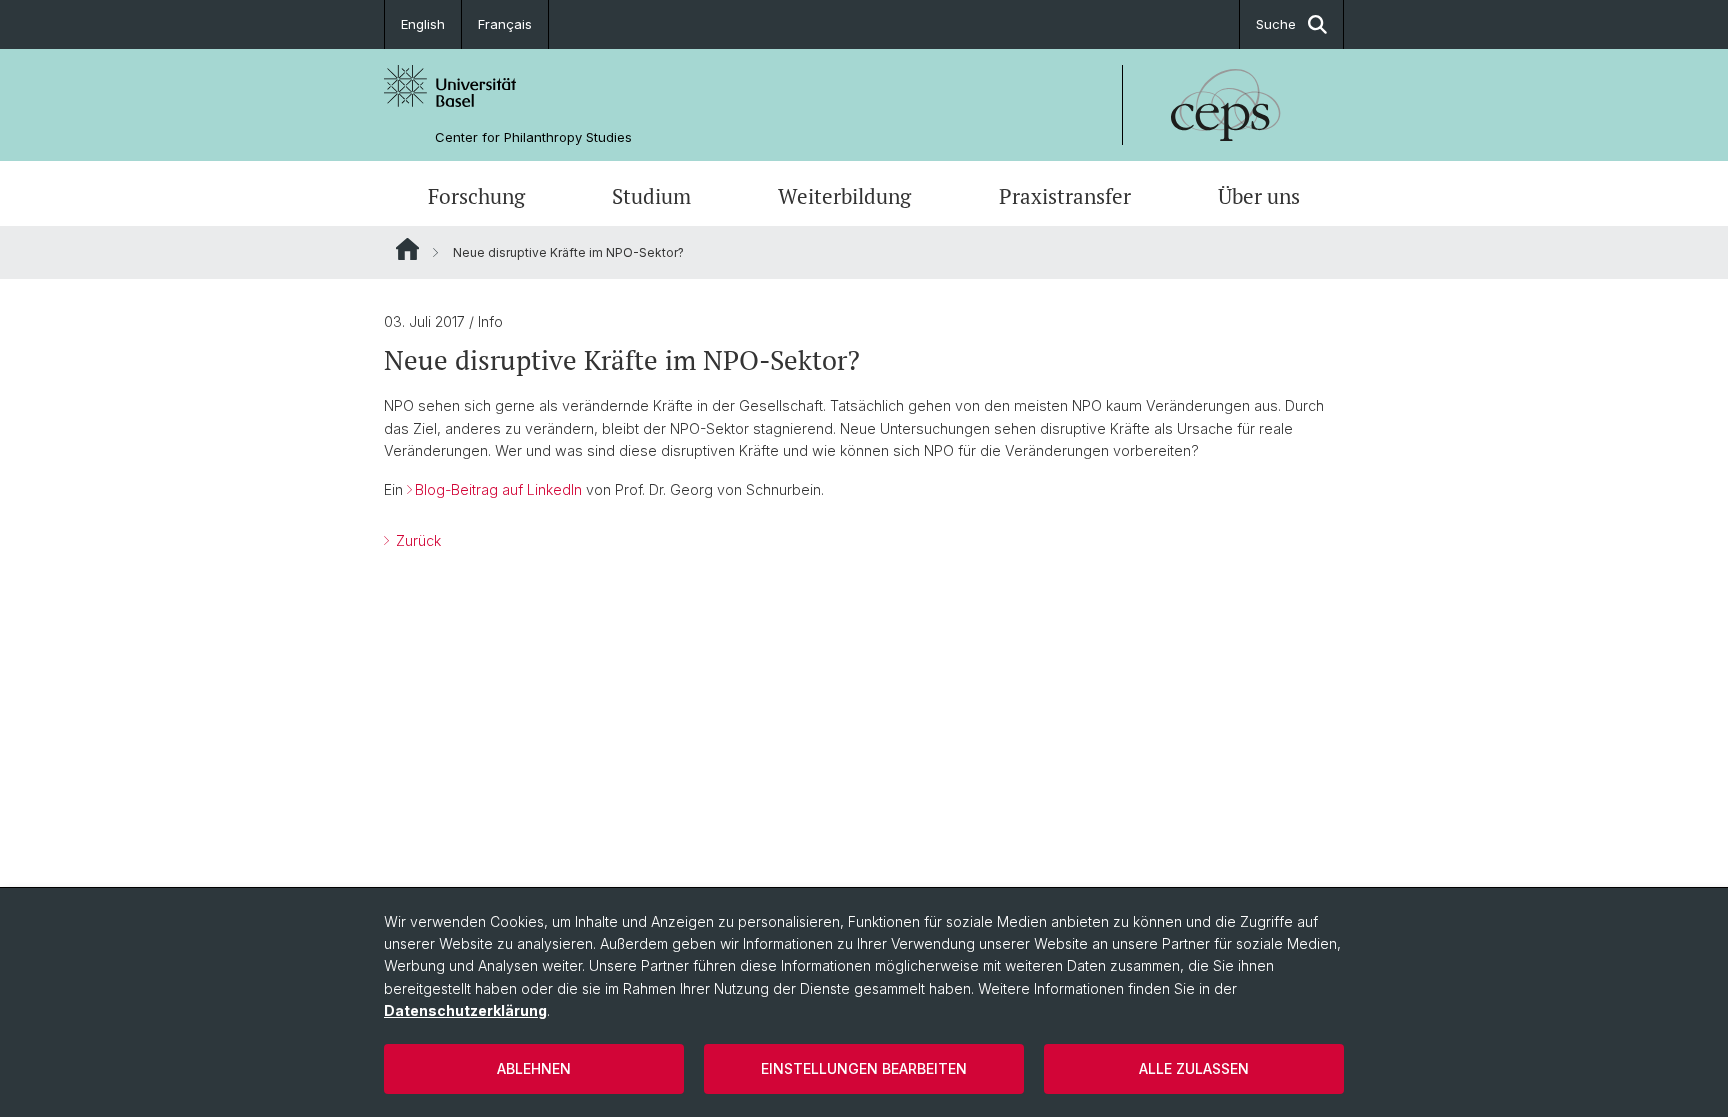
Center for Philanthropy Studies (533, 137)
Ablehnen (534, 1068)
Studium (651, 196)
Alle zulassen (1194, 1068)
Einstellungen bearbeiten (864, 1068)
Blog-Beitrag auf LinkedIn (498, 489)
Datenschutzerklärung (465, 1010)
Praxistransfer (1065, 196)
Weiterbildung (844, 196)
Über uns (1259, 196)
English (423, 24)
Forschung (476, 196)
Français (505, 24)
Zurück (416, 540)
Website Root (407, 249)
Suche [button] (1276, 24)
